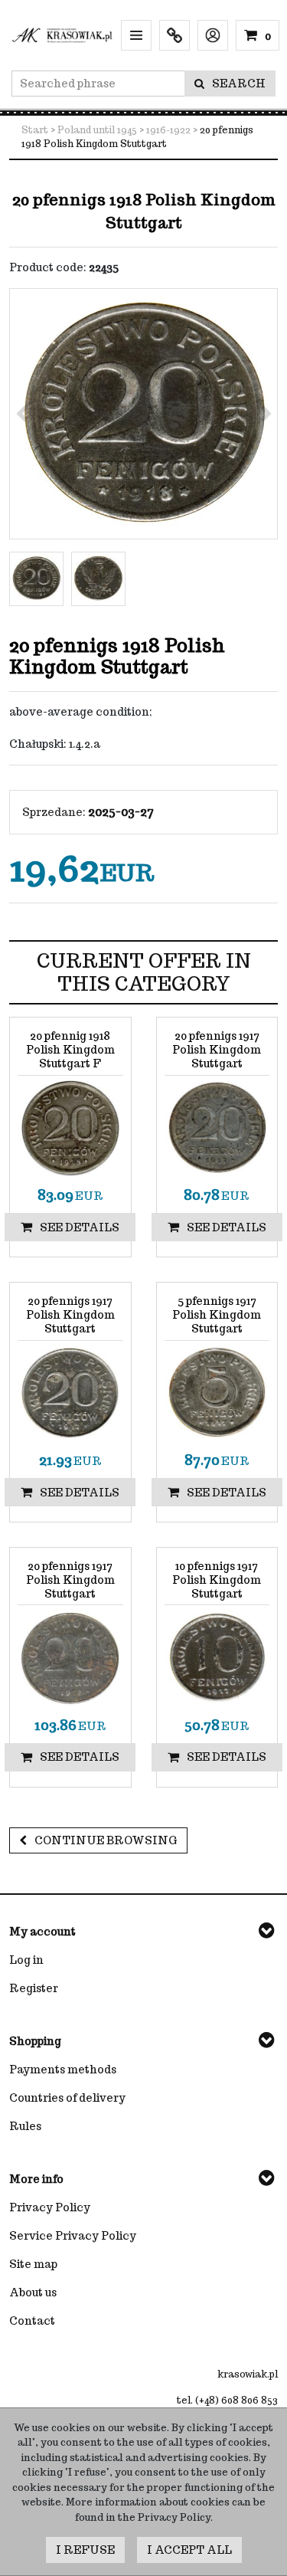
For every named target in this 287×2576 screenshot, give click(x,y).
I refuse (85, 2550)
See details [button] (80, 1227)
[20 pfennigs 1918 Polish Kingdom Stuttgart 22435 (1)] (143, 414)
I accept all (189, 2550)
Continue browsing (106, 1840)
